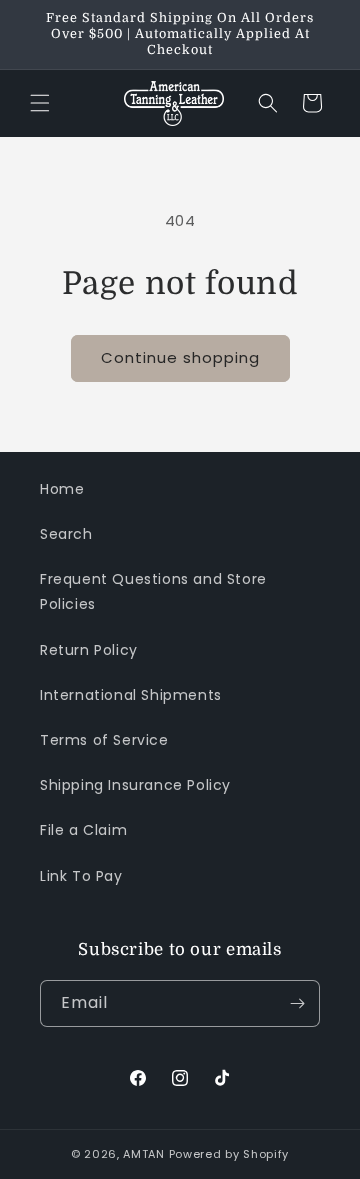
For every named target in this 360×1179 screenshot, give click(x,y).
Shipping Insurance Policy (135, 785)
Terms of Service (104, 740)
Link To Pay (81, 876)
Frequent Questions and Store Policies (153, 591)
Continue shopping (180, 357)
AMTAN (144, 1154)
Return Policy (89, 650)
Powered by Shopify (229, 1154)
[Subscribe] (297, 1003)
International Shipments (131, 695)
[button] (40, 103)
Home (62, 489)
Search (66, 534)
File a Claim (83, 830)
